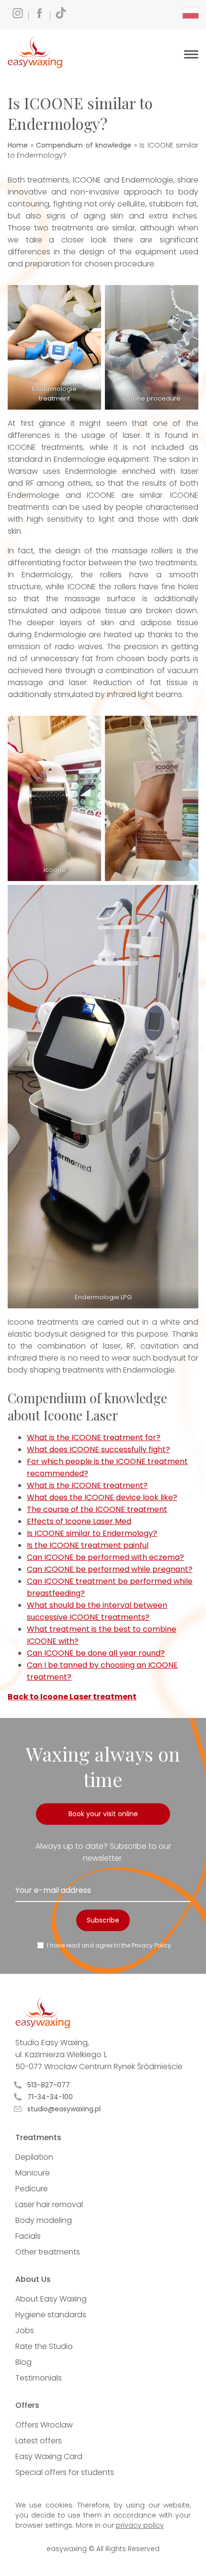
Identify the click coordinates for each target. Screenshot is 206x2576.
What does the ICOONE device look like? (102, 1497)
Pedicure (32, 2189)
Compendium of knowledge (84, 145)
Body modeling (44, 2220)
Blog (23, 2362)
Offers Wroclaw (44, 2425)
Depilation (34, 2157)
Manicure (33, 2173)
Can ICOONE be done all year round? (96, 1653)
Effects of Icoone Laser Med (79, 1521)
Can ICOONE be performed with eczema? (105, 1557)
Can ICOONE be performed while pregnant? (110, 1569)
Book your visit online (103, 1814)
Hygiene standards (51, 2315)
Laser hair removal (49, 2204)
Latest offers (39, 2441)
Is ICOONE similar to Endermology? (92, 1533)
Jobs (25, 2330)
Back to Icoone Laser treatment (72, 1697)
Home (18, 145)
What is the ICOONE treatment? (87, 1485)
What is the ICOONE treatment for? (94, 1437)
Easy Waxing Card (49, 2456)
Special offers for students (65, 2472)
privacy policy (140, 2525)
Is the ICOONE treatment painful (88, 1545)
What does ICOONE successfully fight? (98, 1449)
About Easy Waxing (51, 2299)
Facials (28, 2236)
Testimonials (39, 2378)
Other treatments (48, 2252)
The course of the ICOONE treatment (97, 1509)
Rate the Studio (44, 2346)
